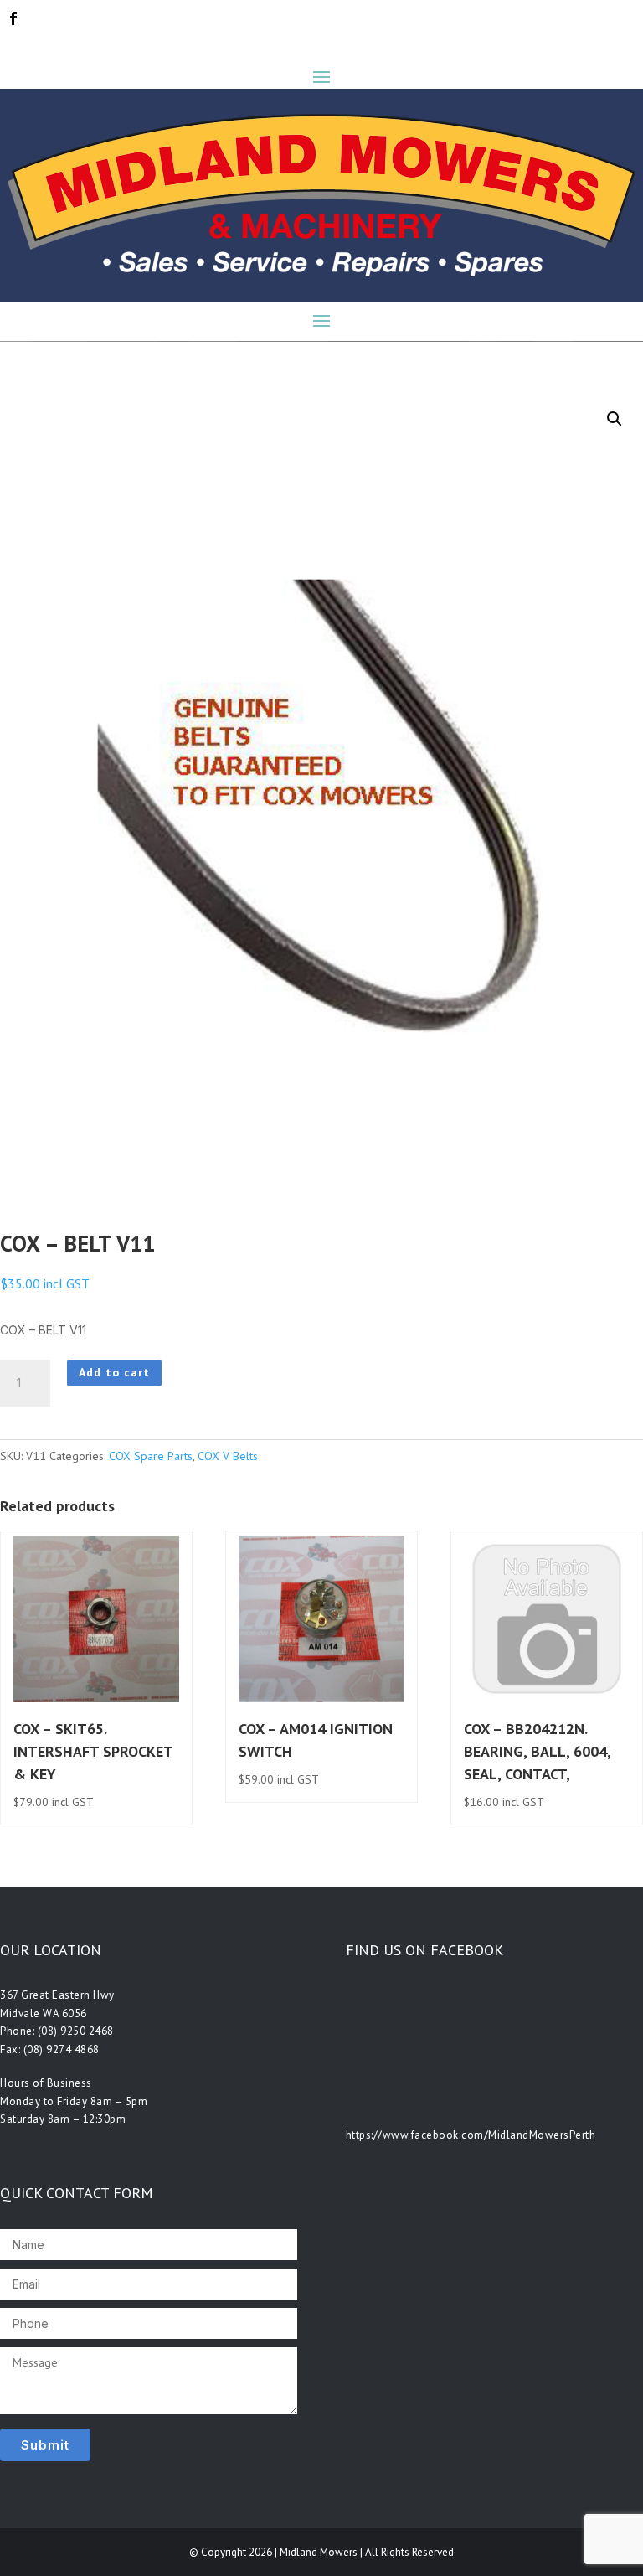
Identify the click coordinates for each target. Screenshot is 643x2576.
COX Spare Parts (151, 1456)
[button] (615, 419)
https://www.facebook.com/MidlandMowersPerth (471, 2135)
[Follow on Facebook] (13, 18)
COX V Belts (228, 1456)
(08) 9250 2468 (76, 2031)
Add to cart (114, 1372)
